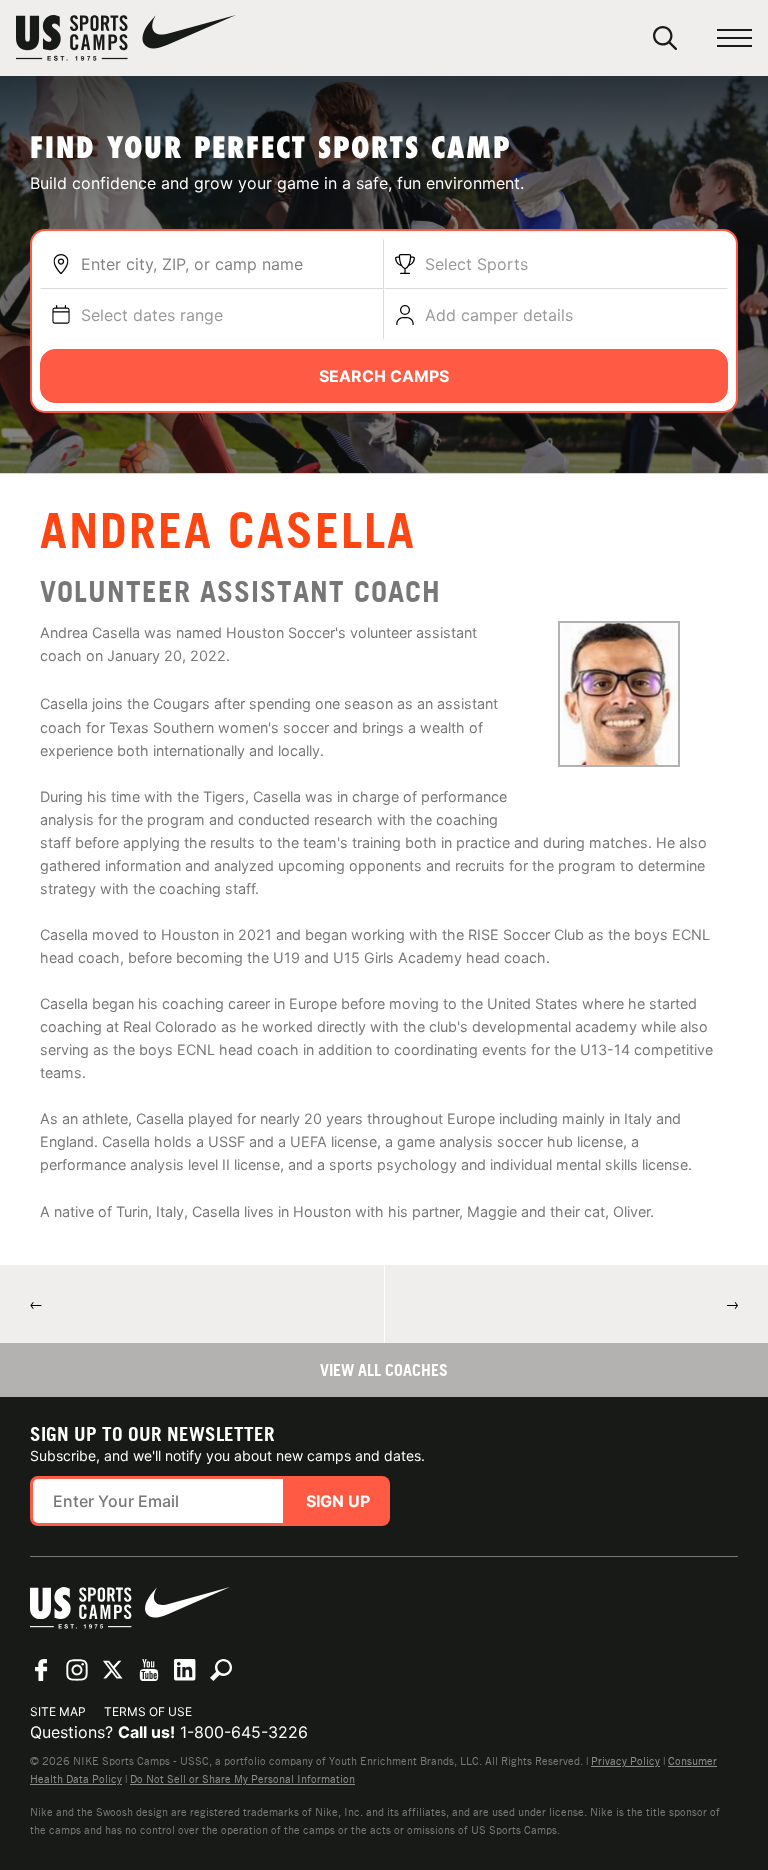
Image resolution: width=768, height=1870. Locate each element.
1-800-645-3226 (244, 1732)
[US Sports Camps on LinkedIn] (185, 1670)
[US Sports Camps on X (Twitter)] (113, 1670)
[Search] (665, 38)
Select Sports (476, 264)
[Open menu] (734, 38)
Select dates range (152, 315)
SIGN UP (338, 1501)
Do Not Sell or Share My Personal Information (242, 1779)
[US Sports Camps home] (126, 38)
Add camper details (499, 315)
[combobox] (227, 264)
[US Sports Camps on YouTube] (149, 1670)
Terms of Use (148, 1711)
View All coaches (384, 1370)
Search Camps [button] (384, 376)
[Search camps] (221, 1670)
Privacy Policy (625, 1761)
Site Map (58, 1711)
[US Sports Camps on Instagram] (77, 1670)
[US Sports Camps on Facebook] (41, 1670)
